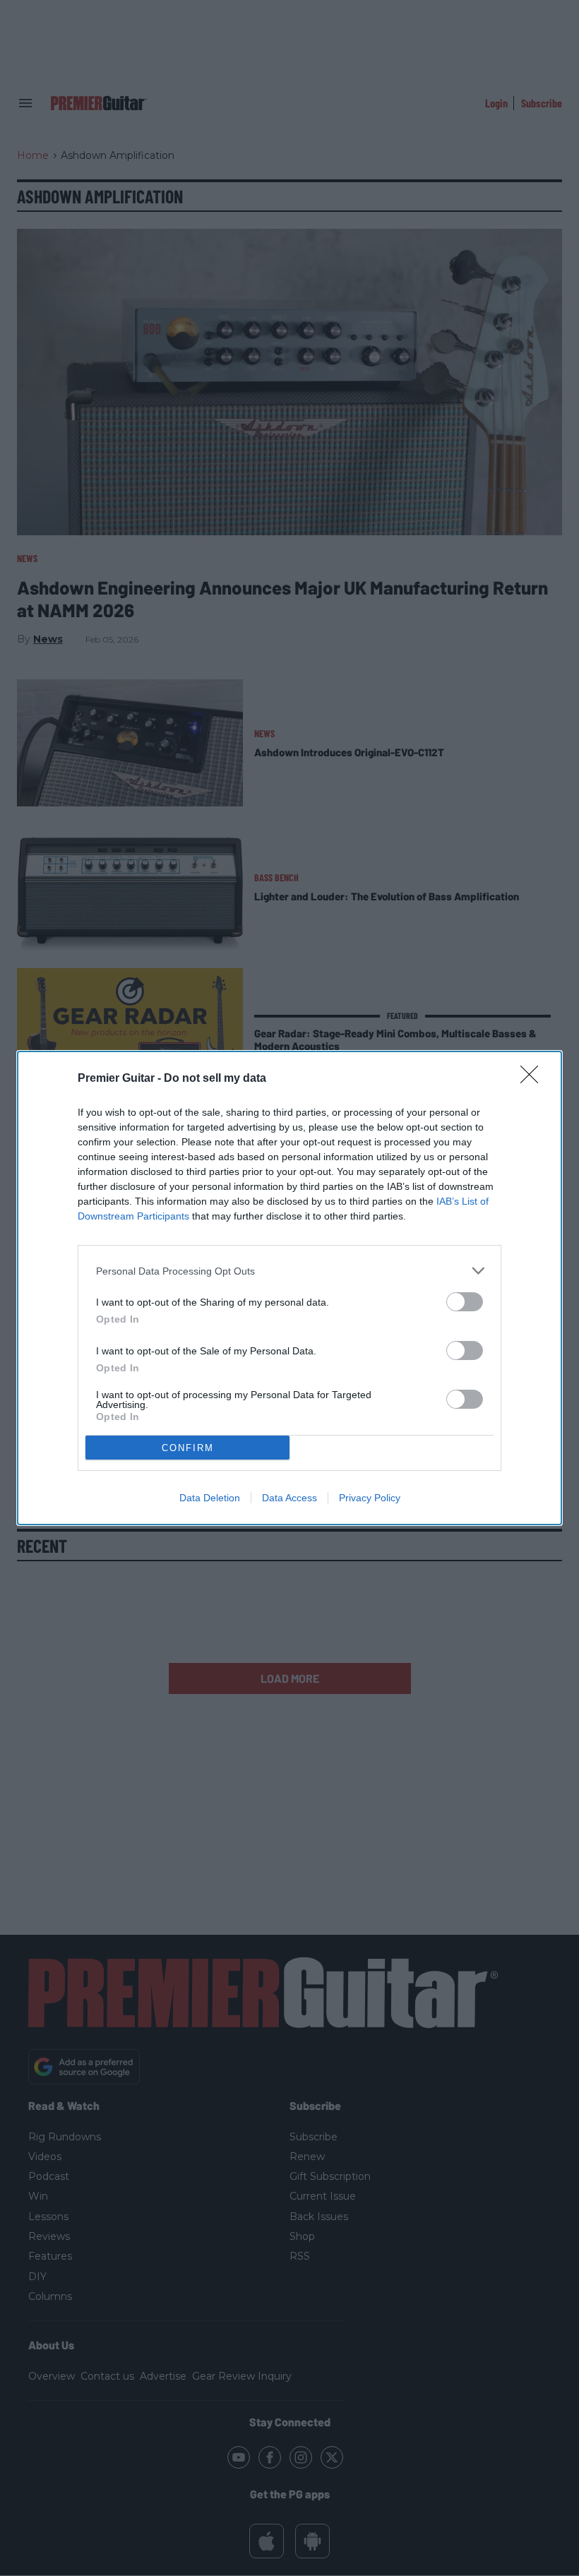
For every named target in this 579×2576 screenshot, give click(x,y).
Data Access (289, 1498)
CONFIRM (188, 1448)
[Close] (534, 1079)
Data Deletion (210, 1498)
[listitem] (289, 1271)
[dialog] (289, 1288)
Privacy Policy (370, 1498)
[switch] (465, 1302)
